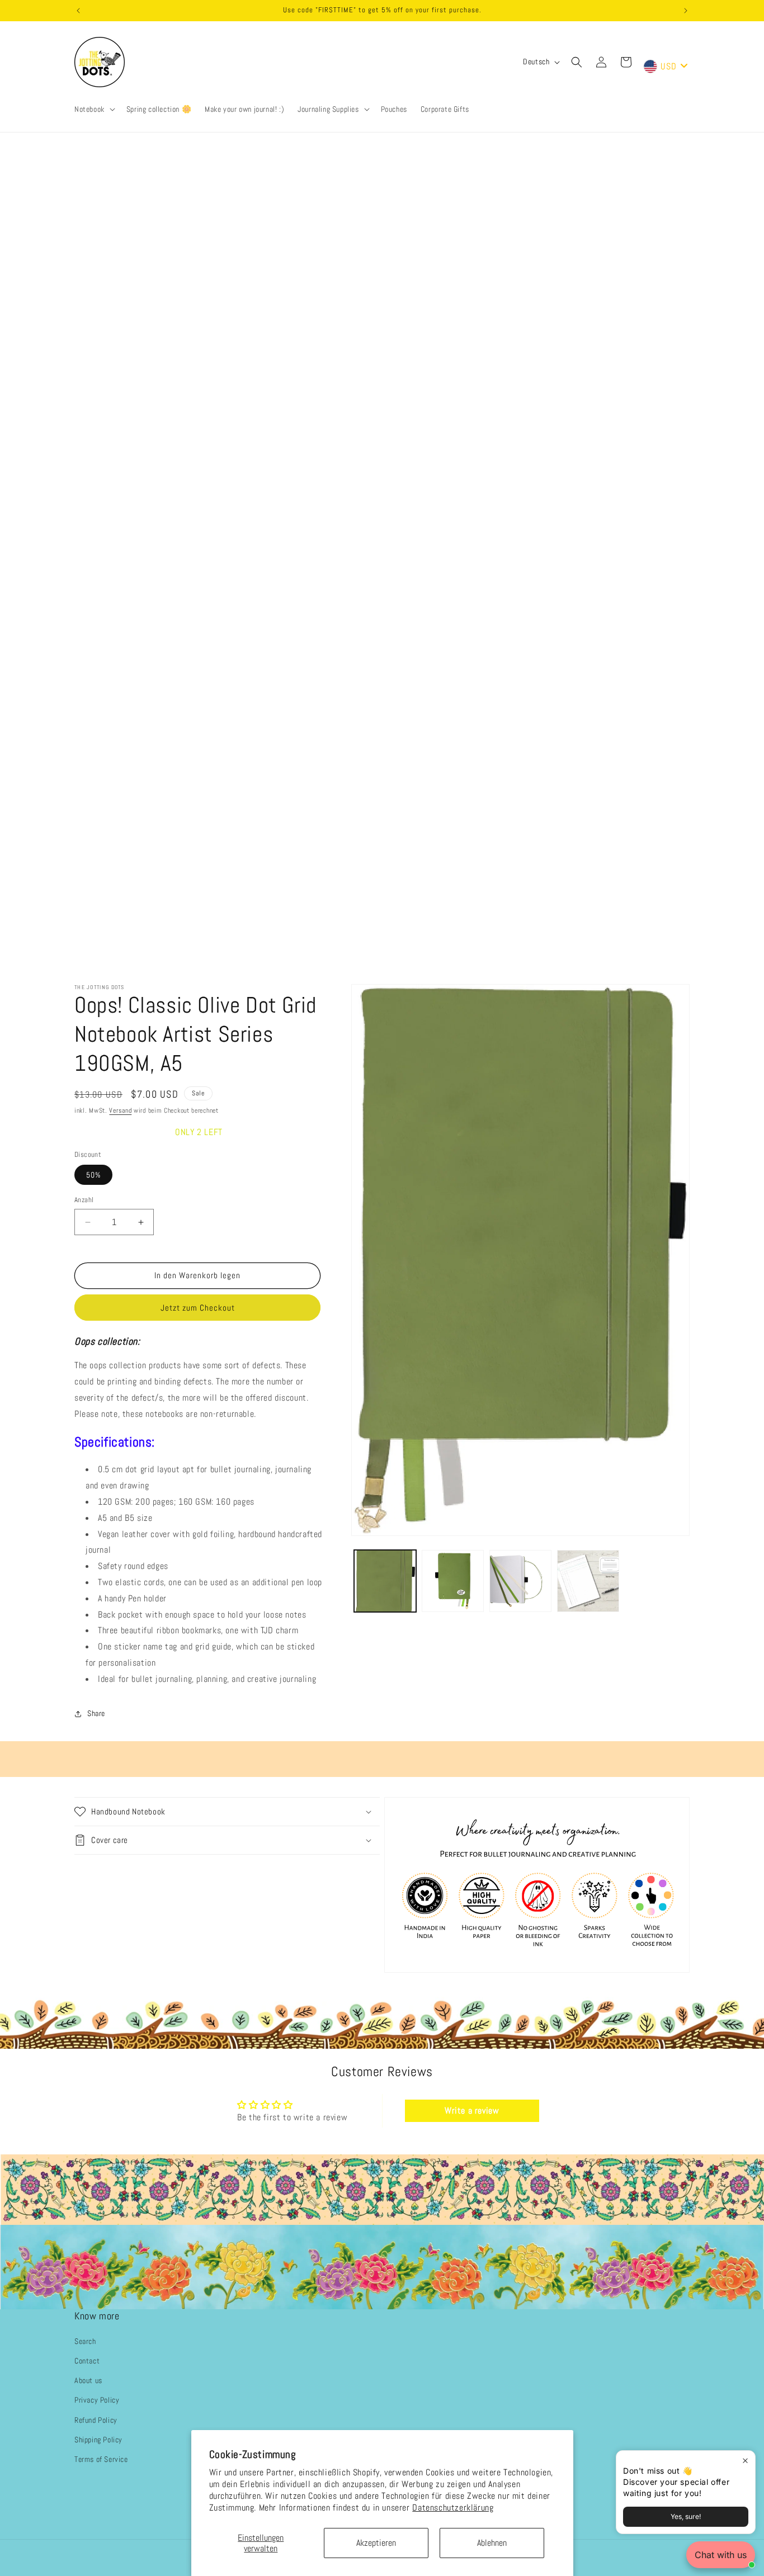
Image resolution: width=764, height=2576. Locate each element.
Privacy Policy (97, 2400)
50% (93, 1175)
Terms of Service (101, 2459)
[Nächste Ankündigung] (686, 11)
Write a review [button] (472, 2111)
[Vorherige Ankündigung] (78, 11)
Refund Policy (96, 2420)
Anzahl (84, 1200)
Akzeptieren (376, 2543)
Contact (87, 2361)
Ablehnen (492, 2543)
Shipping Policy (98, 2440)
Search (85, 2341)
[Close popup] (745, 2461)
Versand (120, 1110)
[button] (94, 109)
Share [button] (96, 1713)
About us (88, 2381)
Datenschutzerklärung (453, 2508)
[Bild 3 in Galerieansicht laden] (520, 1581)
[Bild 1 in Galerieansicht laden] (385, 1581)
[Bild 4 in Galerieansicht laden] (588, 1581)
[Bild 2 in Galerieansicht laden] (453, 1581)
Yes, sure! (686, 2516)
